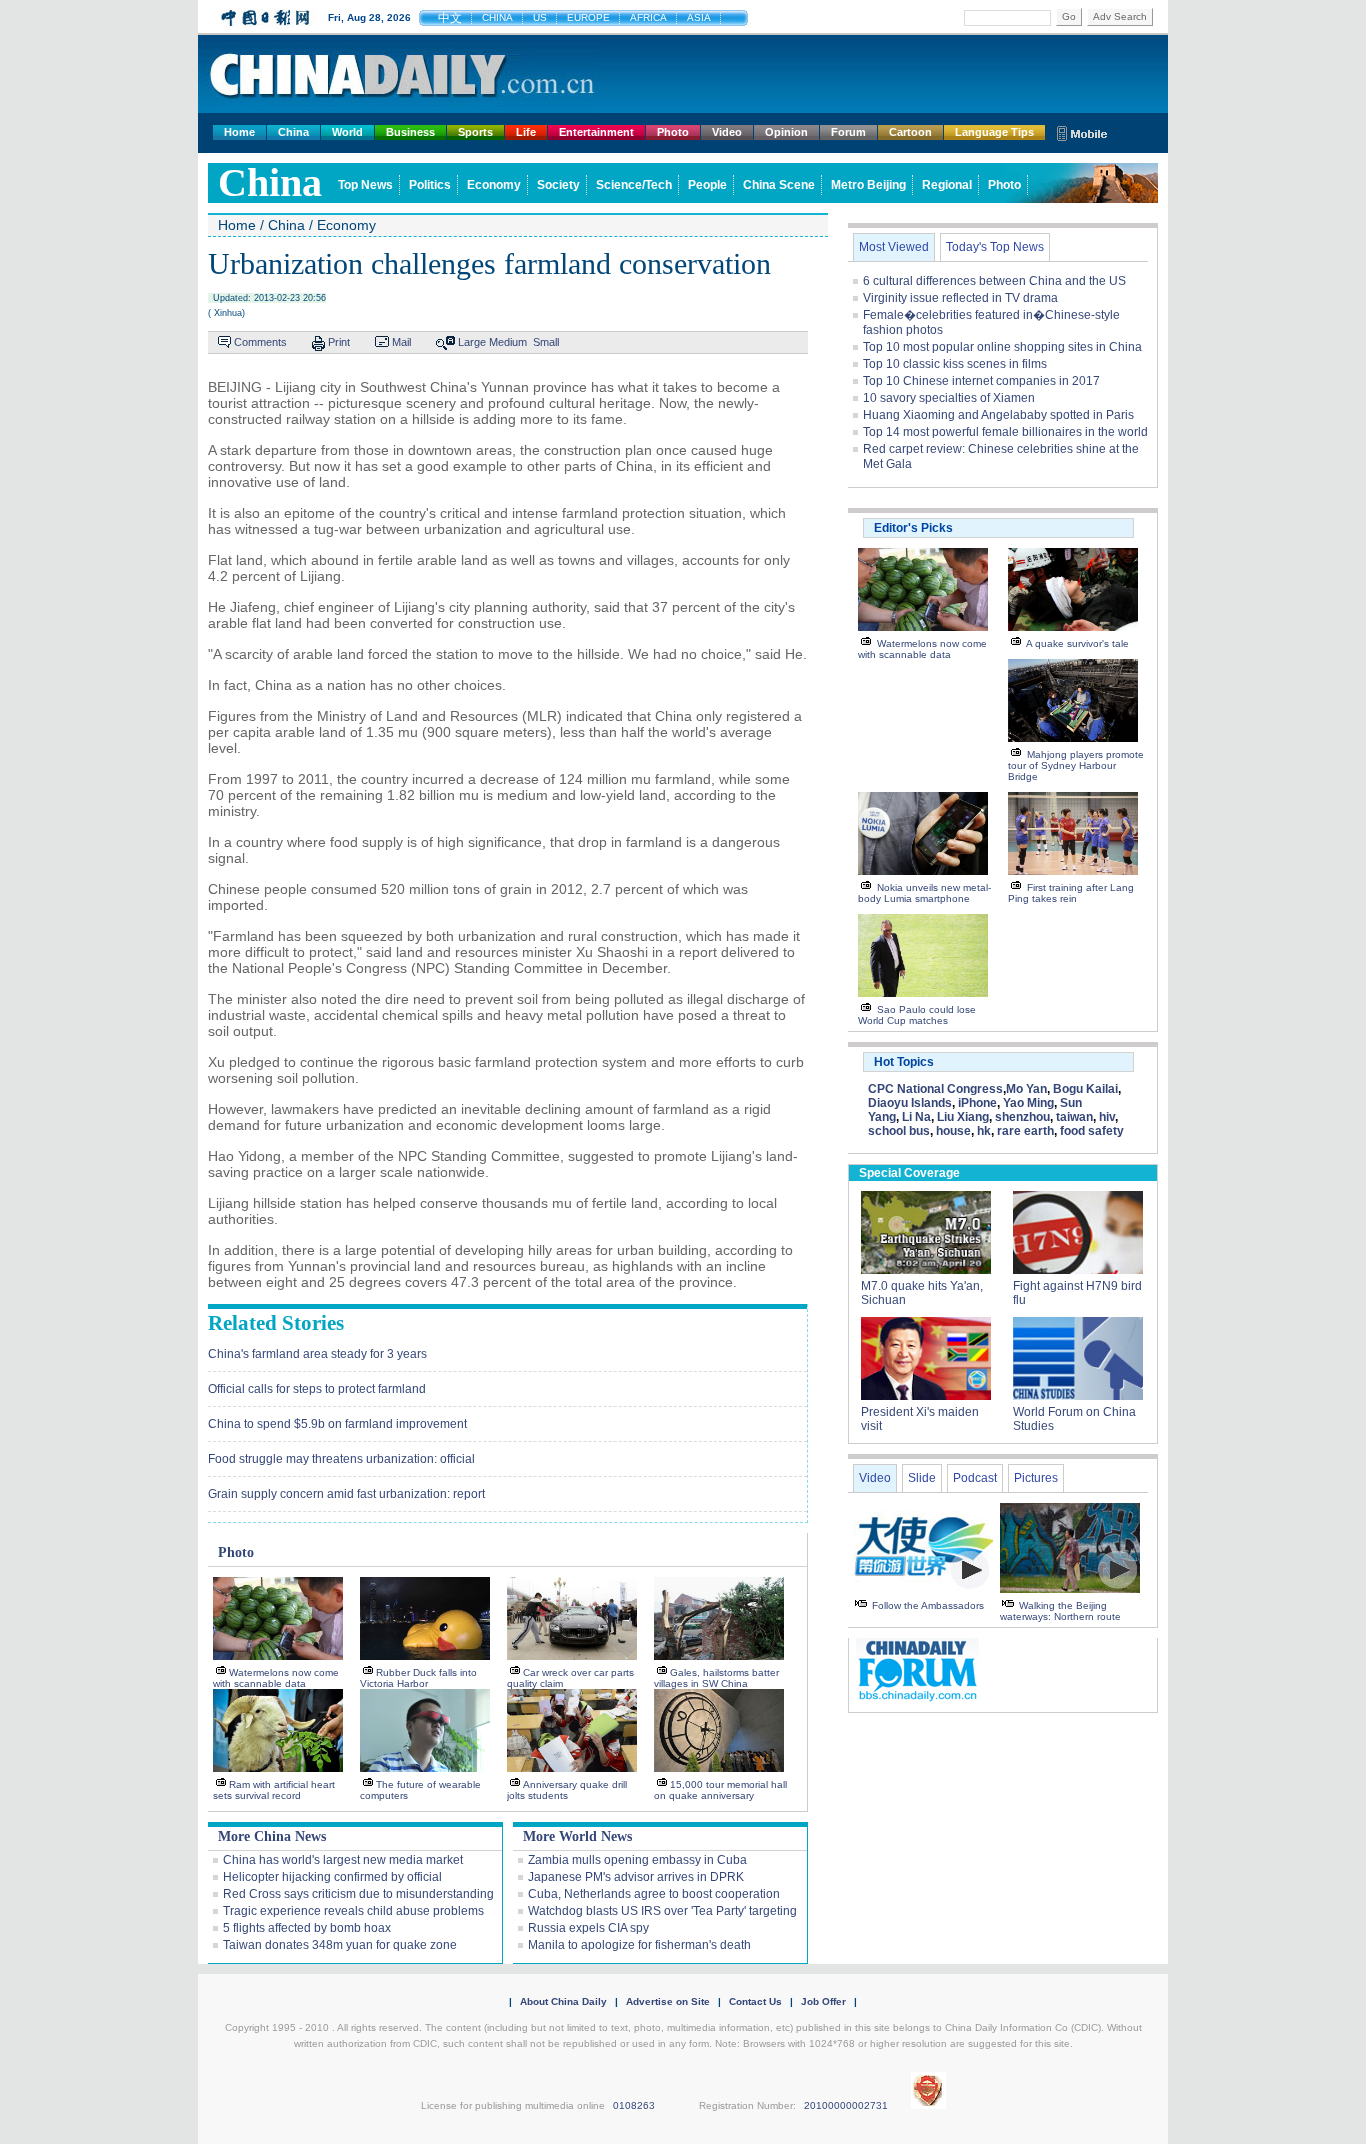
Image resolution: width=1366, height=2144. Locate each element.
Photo (673, 132)
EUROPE (588, 17)
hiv (1107, 1117)
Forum (848, 132)
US (540, 17)
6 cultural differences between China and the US (994, 281)
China (293, 132)
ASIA (699, 17)
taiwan (1074, 1117)
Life (526, 132)
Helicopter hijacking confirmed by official (332, 1877)
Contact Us (755, 2001)
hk (984, 1131)
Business (410, 132)
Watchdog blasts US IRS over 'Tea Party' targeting (662, 1911)
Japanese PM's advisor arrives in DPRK (636, 1877)
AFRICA (648, 17)
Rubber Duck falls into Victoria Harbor (418, 1678)
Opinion (786, 132)
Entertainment (596, 132)
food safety (1092, 1131)
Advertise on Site (668, 2001)
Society (558, 185)
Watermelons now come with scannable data (276, 1678)
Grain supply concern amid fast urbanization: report (346, 1494)
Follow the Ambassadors (928, 1605)
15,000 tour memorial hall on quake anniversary (720, 1790)
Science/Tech (634, 185)
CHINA (497, 17)
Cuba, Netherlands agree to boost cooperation (654, 1894)
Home (239, 132)
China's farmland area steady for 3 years (317, 1354)
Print (339, 342)
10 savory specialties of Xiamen (949, 398)
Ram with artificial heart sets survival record (274, 1790)
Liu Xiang (963, 1117)
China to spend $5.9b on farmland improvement (337, 1424)
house (953, 1131)
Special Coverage (909, 1173)
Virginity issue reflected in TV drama (960, 298)
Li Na (916, 1117)
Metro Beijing (868, 185)
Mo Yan (1026, 1089)
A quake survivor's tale (1077, 643)
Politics (430, 185)
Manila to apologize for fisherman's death (639, 1945)
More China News (272, 1836)
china (270, 182)
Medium (508, 342)
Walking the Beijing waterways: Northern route (1060, 1611)
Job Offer (823, 2001)
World (347, 132)
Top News (365, 185)
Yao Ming (1028, 1103)
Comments (260, 342)
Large (472, 342)
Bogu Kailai (1085, 1089)
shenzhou (1022, 1117)
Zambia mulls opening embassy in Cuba (637, 1860)
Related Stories (276, 1323)
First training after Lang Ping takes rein (1071, 893)
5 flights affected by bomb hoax (307, 1928)
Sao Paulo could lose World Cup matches (917, 1015)
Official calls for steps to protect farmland (317, 1389)
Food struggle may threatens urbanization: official (341, 1459)
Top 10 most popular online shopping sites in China (1002, 347)
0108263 (634, 2105)
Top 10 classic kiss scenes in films (955, 364)
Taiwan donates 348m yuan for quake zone (340, 1945)
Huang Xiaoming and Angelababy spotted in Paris (998, 415)
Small (546, 342)
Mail (401, 342)
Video (727, 132)
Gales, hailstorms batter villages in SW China (716, 1678)
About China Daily (563, 2001)
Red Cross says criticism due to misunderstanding (358, 1894)
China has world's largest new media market (343, 1860)
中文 (450, 18)
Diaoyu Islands (910, 1103)
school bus (899, 1131)
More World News (577, 1836)
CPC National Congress (935, 1089)
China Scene (779, 185)
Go (1069, 16)
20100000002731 (846, 2105)
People (707, 185)
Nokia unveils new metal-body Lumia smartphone (924, 893)
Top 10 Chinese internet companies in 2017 (981, 381)
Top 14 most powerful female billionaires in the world (1005, 432)
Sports (475, 132)
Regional (947, 185)
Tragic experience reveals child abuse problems (353, 1911)
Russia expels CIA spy (588, 1928)
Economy (494, 185)
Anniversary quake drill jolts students (567, 1790)
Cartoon (910, 132)
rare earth (1025, 1131)
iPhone (977, 1103)
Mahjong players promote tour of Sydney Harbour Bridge (1076, 765)
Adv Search (1120, 16)
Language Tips (994, 132)
